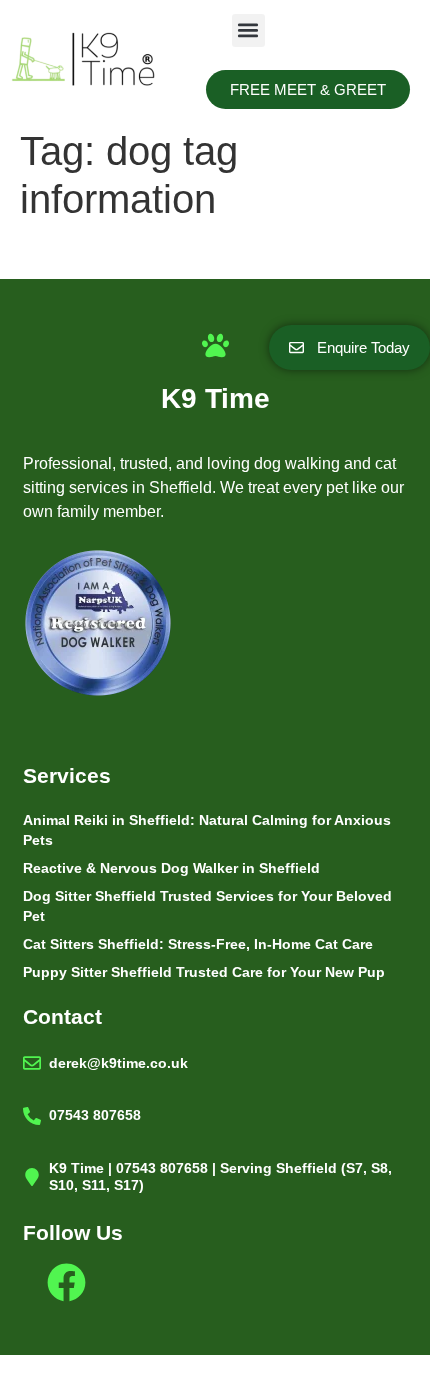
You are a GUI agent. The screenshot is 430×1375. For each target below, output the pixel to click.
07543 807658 (95, 1115)
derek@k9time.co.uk (118, 1063)
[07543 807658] (32, 1116)
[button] (248, 30)
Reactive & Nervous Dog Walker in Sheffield (171, 868)
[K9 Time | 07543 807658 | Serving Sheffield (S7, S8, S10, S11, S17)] (32, 1177)
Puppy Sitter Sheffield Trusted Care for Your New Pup (204, 972)
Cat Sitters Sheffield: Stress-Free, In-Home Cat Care (198, 944)
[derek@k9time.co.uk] (32, 1063)
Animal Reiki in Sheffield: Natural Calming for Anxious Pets (207, 830)
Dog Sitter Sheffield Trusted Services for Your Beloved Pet (207, 906)
